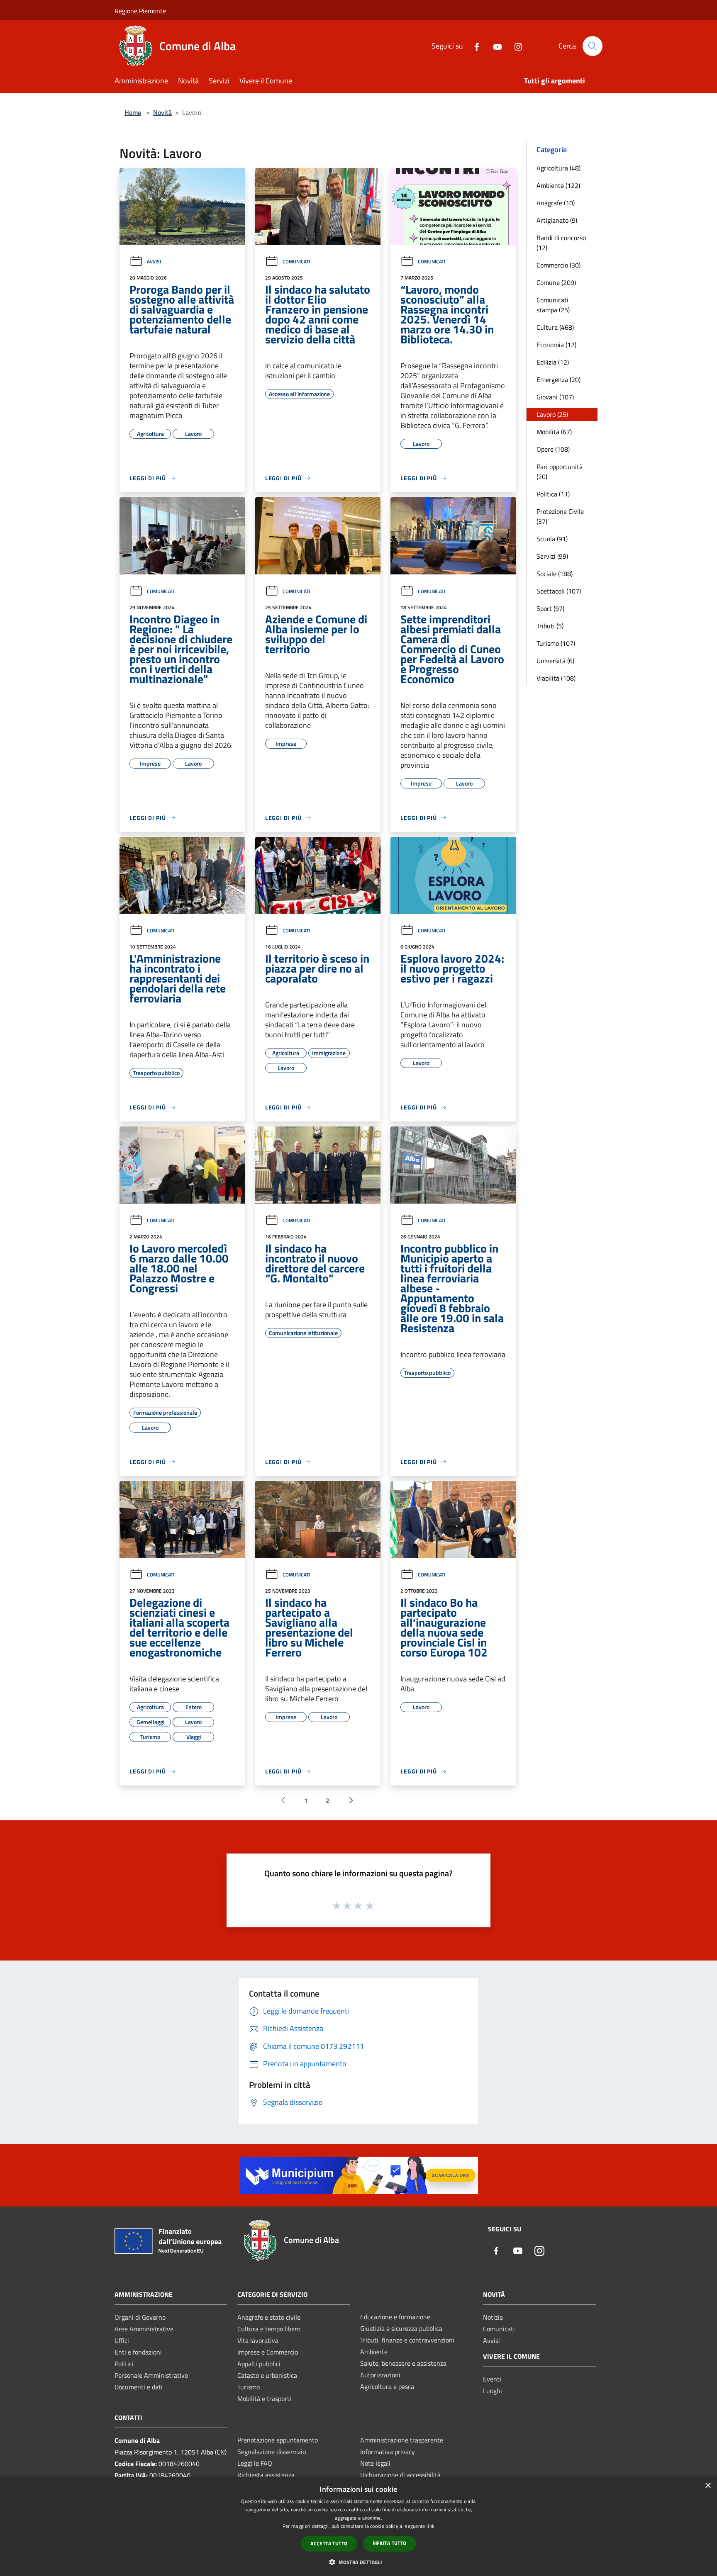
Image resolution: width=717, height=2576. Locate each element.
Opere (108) (553, 449)
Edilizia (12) (553, 362)
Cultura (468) (555, 327)
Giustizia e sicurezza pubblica (401, 2328)
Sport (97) (550, 608)
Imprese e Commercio (268, 2352)
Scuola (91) (552, 539)
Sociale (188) (555, 574)
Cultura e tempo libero (269, 2329)
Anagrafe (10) (556, 203)
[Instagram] (515, 46)
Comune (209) (556, 282)
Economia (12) (556, 345)
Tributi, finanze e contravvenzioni (407, 2340)
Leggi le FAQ (255, 2463)
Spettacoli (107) (559, 591)
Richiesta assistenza (266, 2475)
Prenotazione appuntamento (278, 2440)
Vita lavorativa (258, 2340)
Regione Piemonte (140, 11)
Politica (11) (553, 494)
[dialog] (358, 2526)
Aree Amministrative (144, 2329)
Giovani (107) (555, 397)
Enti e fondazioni (138, 2352)
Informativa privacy (388, 2452)
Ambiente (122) (558, 185)
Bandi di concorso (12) (561, 243)
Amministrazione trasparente (402, 2440)
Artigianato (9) (557, 220)
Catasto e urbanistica (267, 2375)
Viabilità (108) (556, 678)
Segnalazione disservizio (272, 2452)
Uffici (122, 2340)
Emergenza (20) (558, 379)
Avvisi (154, 261)
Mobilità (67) (554, 432)
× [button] (708, 2486)
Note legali (375, 2463)
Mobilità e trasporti (264, 2398)
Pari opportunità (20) (560, 472)
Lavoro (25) (552, 414)
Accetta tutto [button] (329, 2543)
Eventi (492, 2379)
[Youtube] (494, 46)
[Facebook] (473, 46)
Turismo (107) (556, 643)
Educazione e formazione (395, 2317)
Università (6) (555, 661)
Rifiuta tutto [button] (390, 2543)
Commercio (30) (558, 265)
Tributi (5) (550, 626)
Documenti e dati (139, 2387)
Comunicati (296, 261)
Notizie (493, 2317)
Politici (124, 2364)
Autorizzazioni (380, 2375)
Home (133, 112)
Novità (162, 112)
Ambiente (374, 2352)
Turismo (249, 2387)
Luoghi (493, 2391)
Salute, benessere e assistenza (403, 2363)
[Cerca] (593, 46)
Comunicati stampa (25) (553, 305)
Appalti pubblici (259, 2364)
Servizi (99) (552, 556)
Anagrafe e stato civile (269, 2317)
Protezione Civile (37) (560, 516)
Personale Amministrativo (151, 2375)
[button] (358, 2562)
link (430, 2526)
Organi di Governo (140, 2317)
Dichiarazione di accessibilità (400, 2475)
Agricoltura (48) (558, 168)
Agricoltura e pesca (387, 2386)
